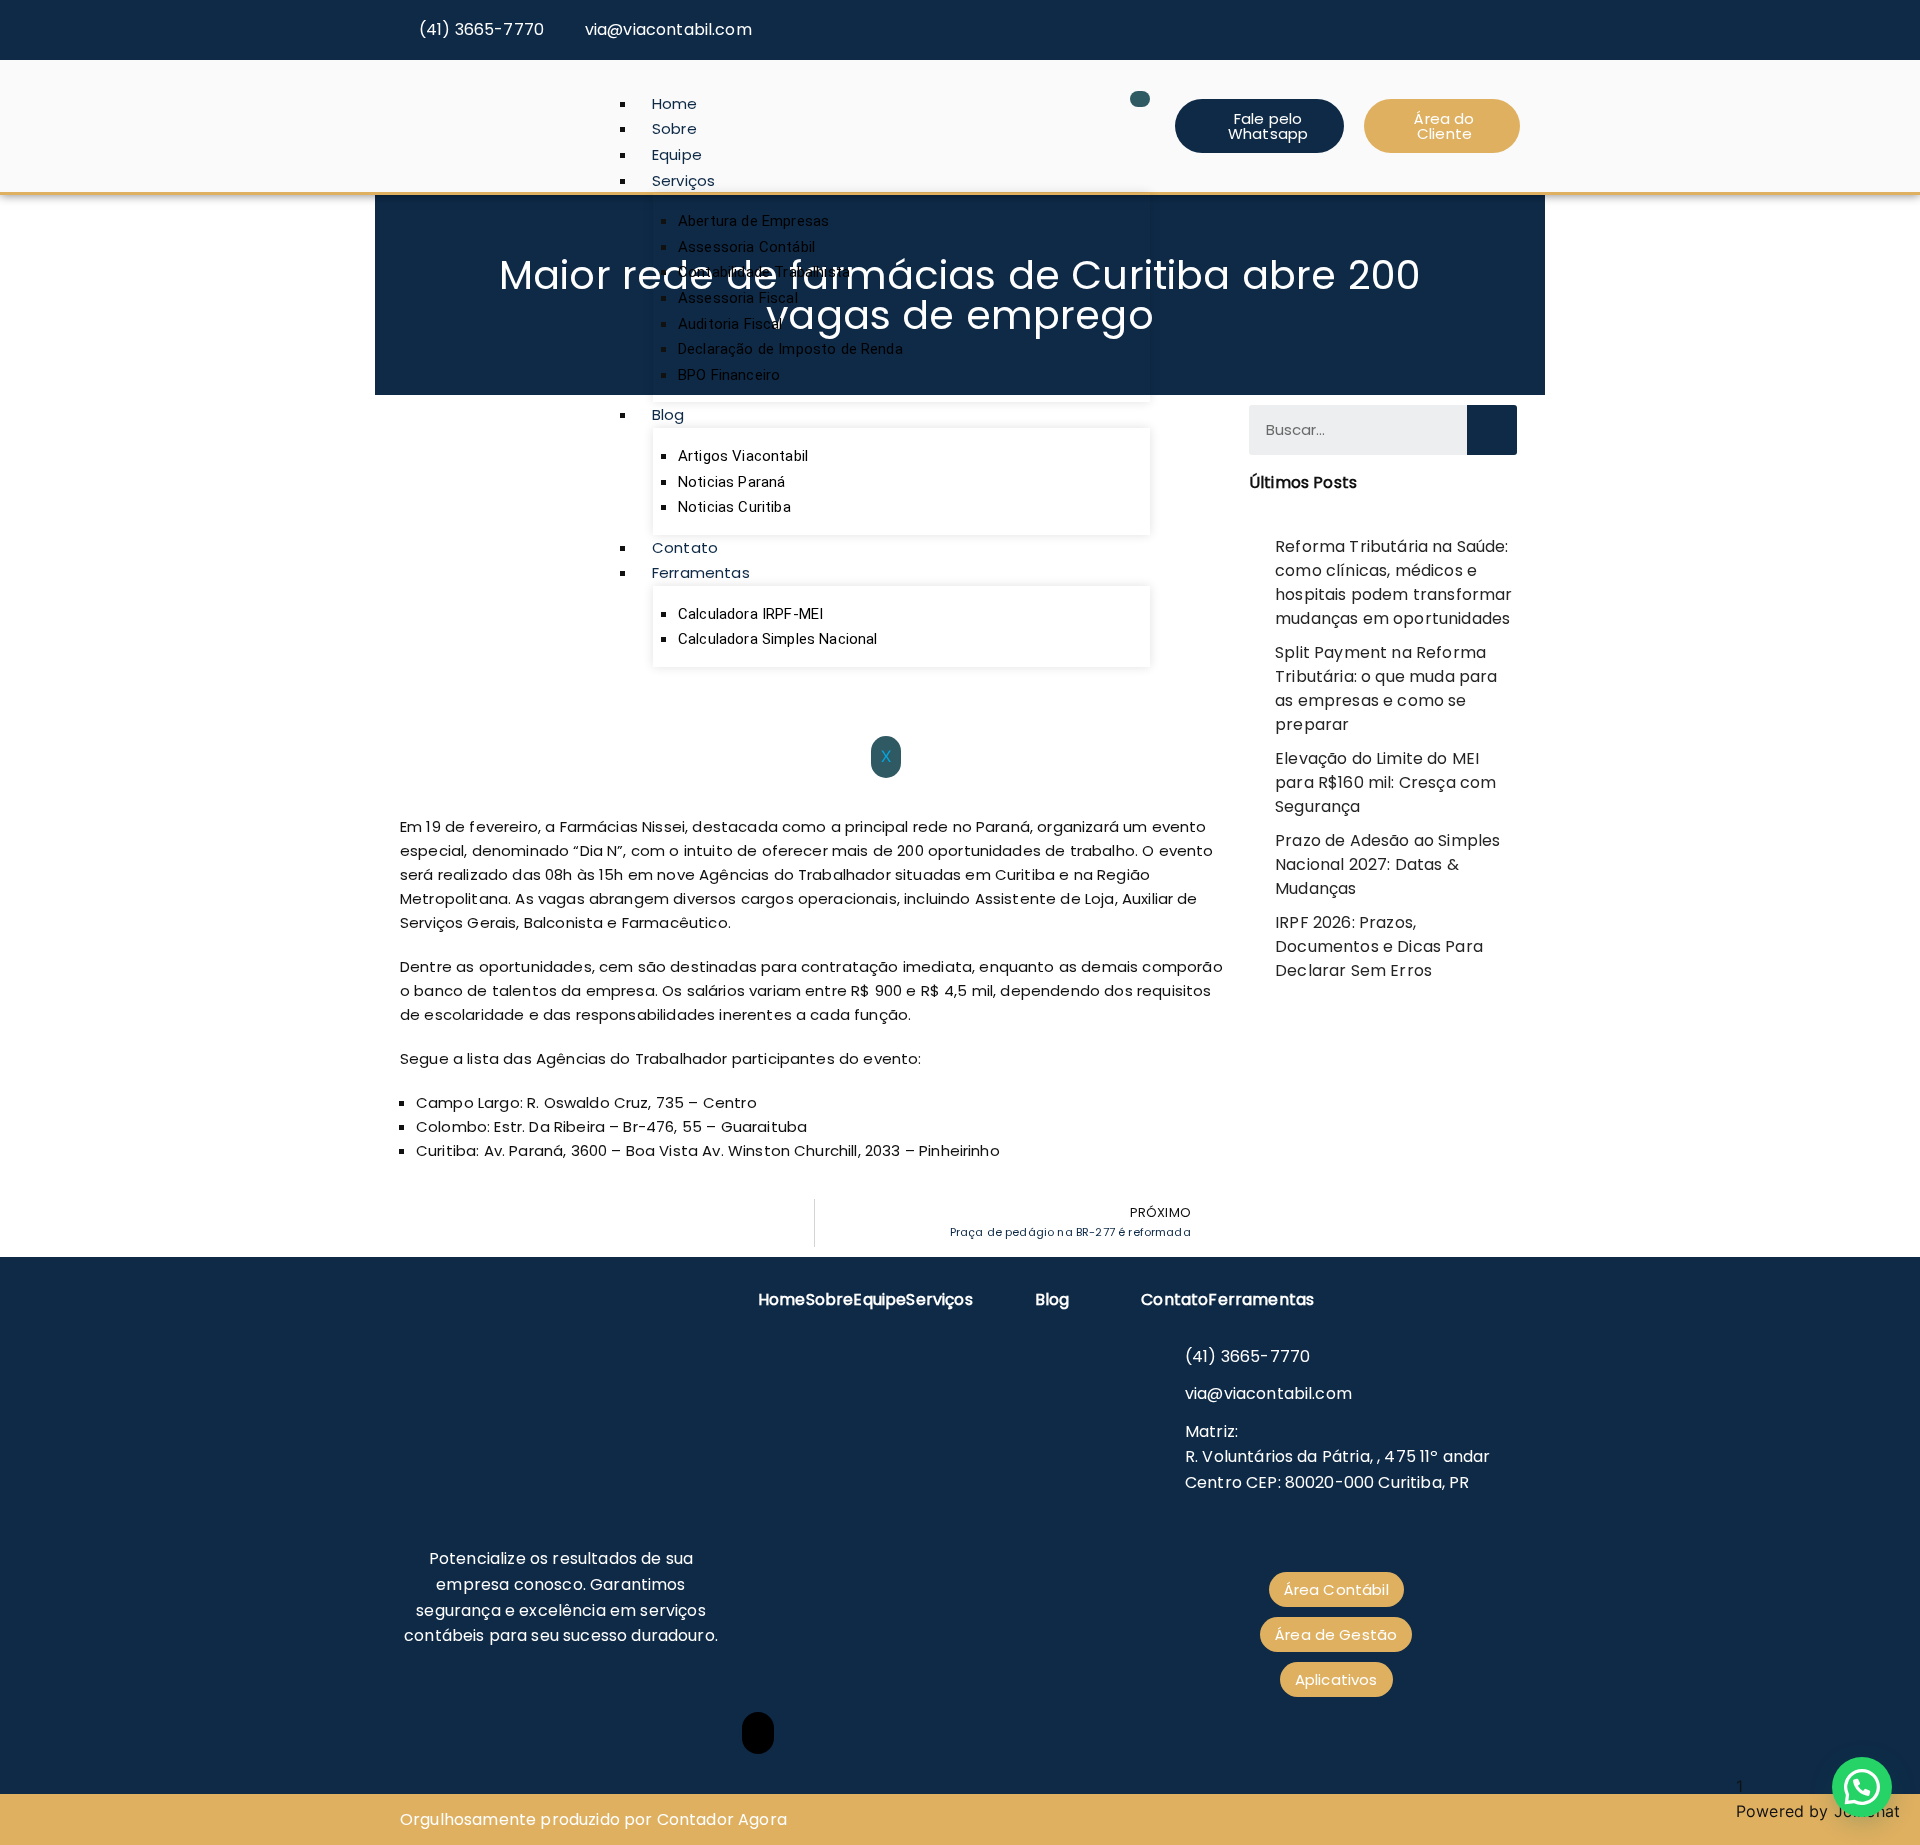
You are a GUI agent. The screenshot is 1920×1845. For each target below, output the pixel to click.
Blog (668, 414)
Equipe (677, 154)
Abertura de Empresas (753, 221)
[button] (1862, 1787)
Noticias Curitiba (734, 507)
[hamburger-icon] (1140, 99)
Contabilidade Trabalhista (764, 272)
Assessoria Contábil (746, 247)
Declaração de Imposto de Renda (790, 349)
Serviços (683, 180)
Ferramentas (701, 572)
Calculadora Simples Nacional (777, 639)
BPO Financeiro (729, 375)
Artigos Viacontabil (743, 456)
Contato (685, 547)
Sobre (674, 128)
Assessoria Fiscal (738, 298)
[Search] (1492, 430)
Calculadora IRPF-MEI (750, 614)
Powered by (1818, 1811)
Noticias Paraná (731, 482)
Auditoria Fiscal (730, 324)
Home (675, 103)
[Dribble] (1507, 22)
